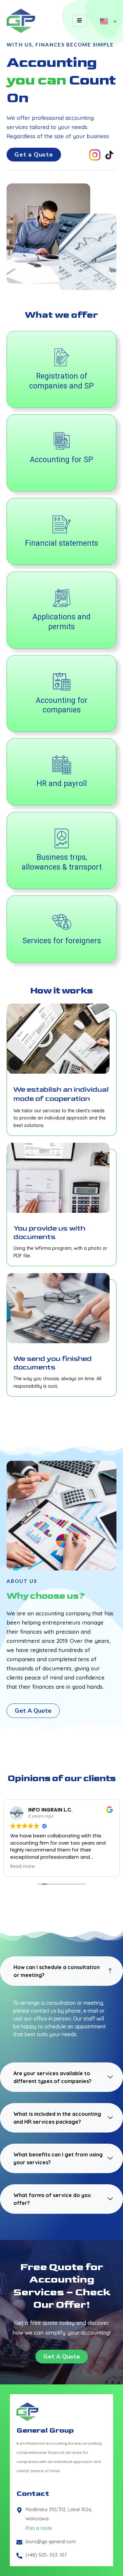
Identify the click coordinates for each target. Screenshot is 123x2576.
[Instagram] (95, 155)
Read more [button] (22, 1867)
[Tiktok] (109, 155)
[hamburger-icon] (80, 21)
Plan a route (39, 2528)
